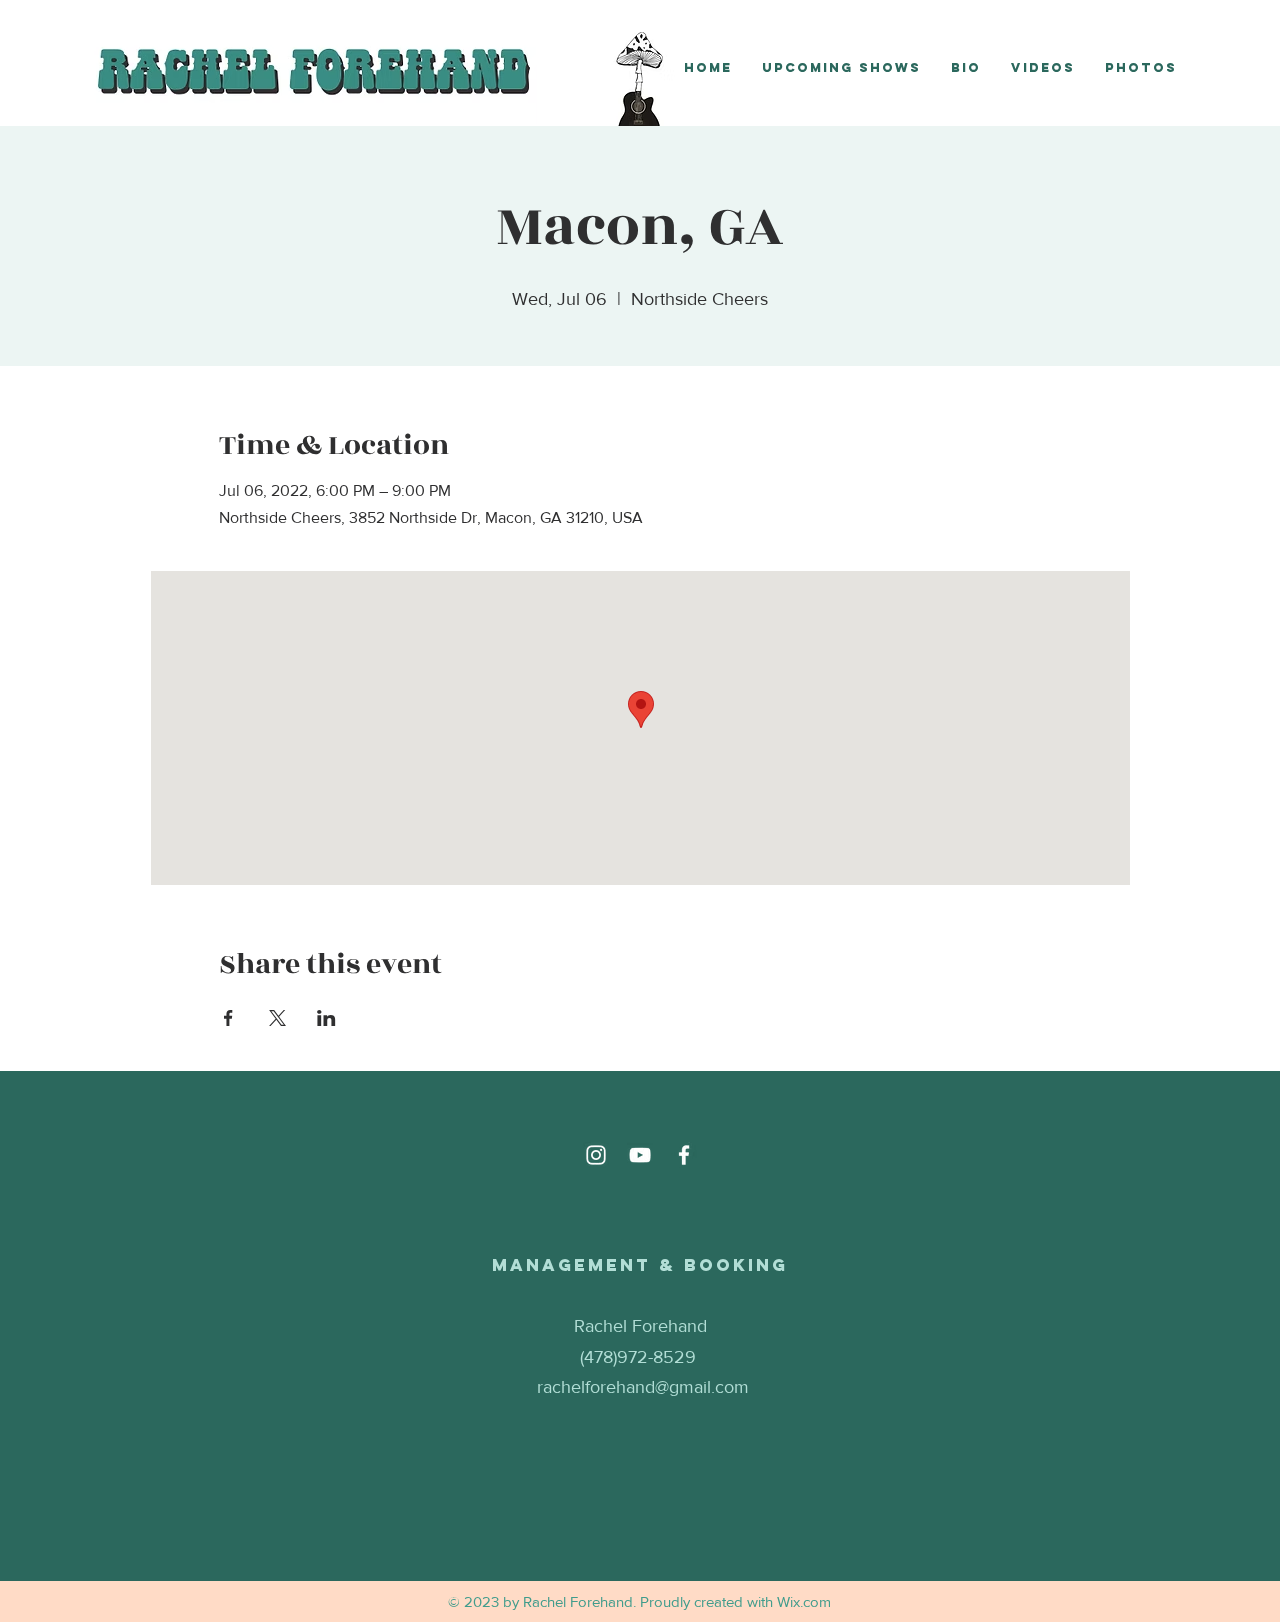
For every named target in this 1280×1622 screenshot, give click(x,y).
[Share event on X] (277, 1018)
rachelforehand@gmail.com (643, 1387)
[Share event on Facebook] (228, 1018)
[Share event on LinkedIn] (326, 1018)
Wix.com (804, 1601)
